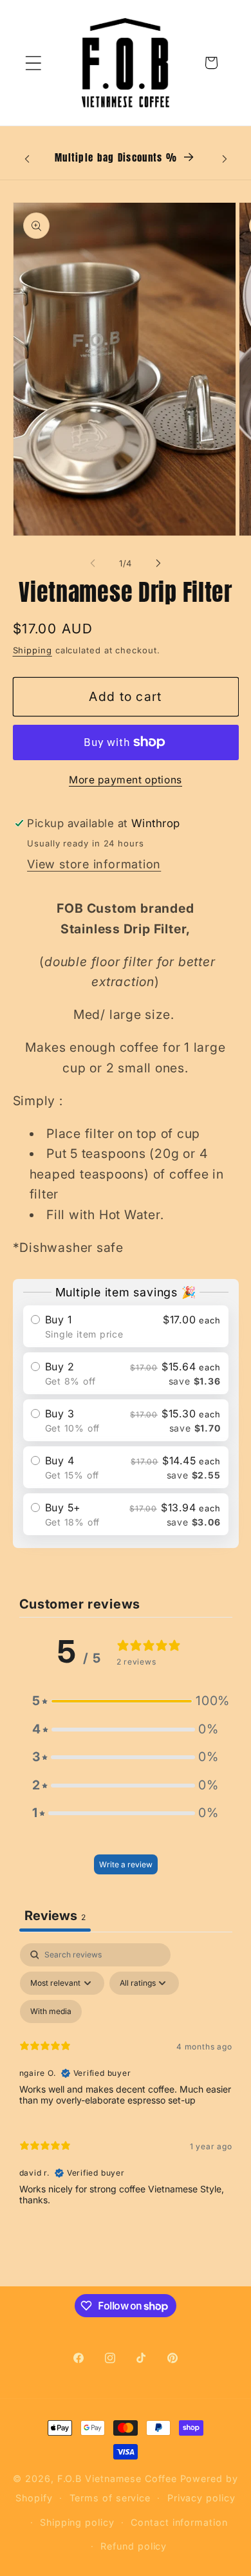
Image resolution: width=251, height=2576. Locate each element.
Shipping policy (77, 2522)
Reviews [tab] (55, 1916)
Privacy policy (201, 2498)
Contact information (179, 2522)
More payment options (126, 780)
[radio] (126, 1326)
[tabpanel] (126, 2080)
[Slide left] (93, 563)
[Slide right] (158, 563)
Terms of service (110, 2498)
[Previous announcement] (27, 159)
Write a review (126, 1864)
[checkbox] (51, 2011)
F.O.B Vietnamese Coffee (117, 2478)
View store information (94, 864)
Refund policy (134, 2546)
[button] (33, 63)
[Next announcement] (225, 159)
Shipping (33, 650)
